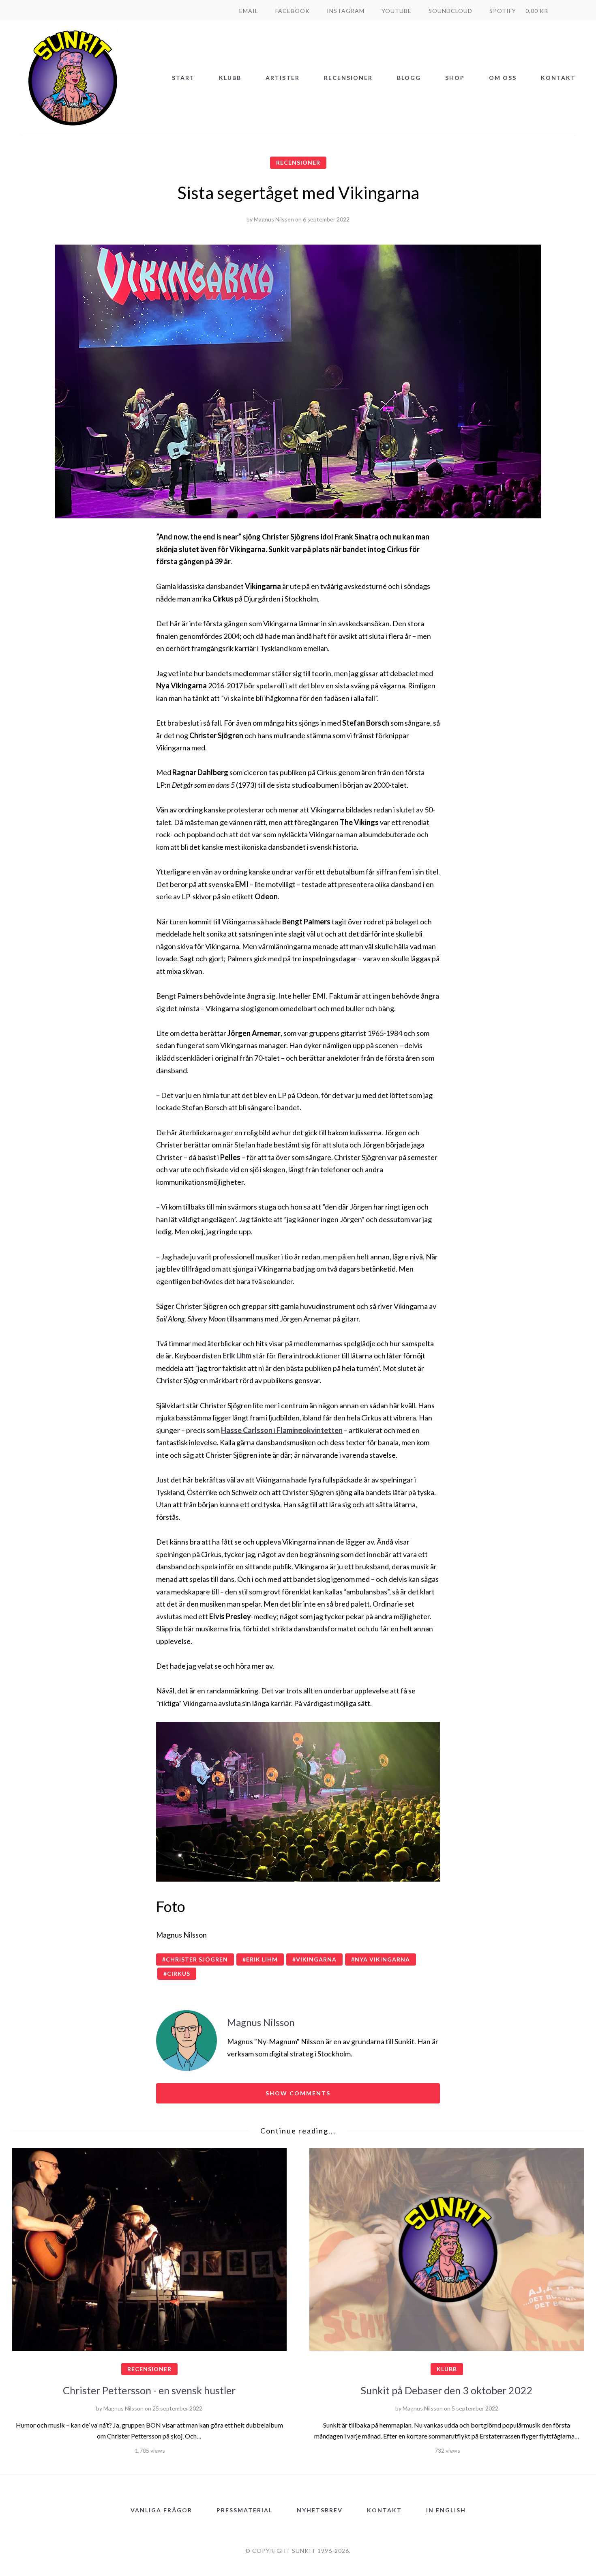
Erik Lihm (237, 1356)
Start (183, 78)
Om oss (503, 78)
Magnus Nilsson (274, 219)
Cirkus (179, 1973)
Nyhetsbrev (320, 2510)
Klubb (230, 78)
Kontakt (558, 78)
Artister (283, 78)
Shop (455, 78)
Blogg (409, 78)
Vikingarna (316, 1959)
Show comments (298, 2093)
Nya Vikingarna (382, 1959)
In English (446, 2510)
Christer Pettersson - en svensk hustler (149, 2390)
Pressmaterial (244, 2510)
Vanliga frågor (161, 2510)
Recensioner (348, 78)
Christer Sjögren (197, 1959)
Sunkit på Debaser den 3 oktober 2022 (447, 2390)
